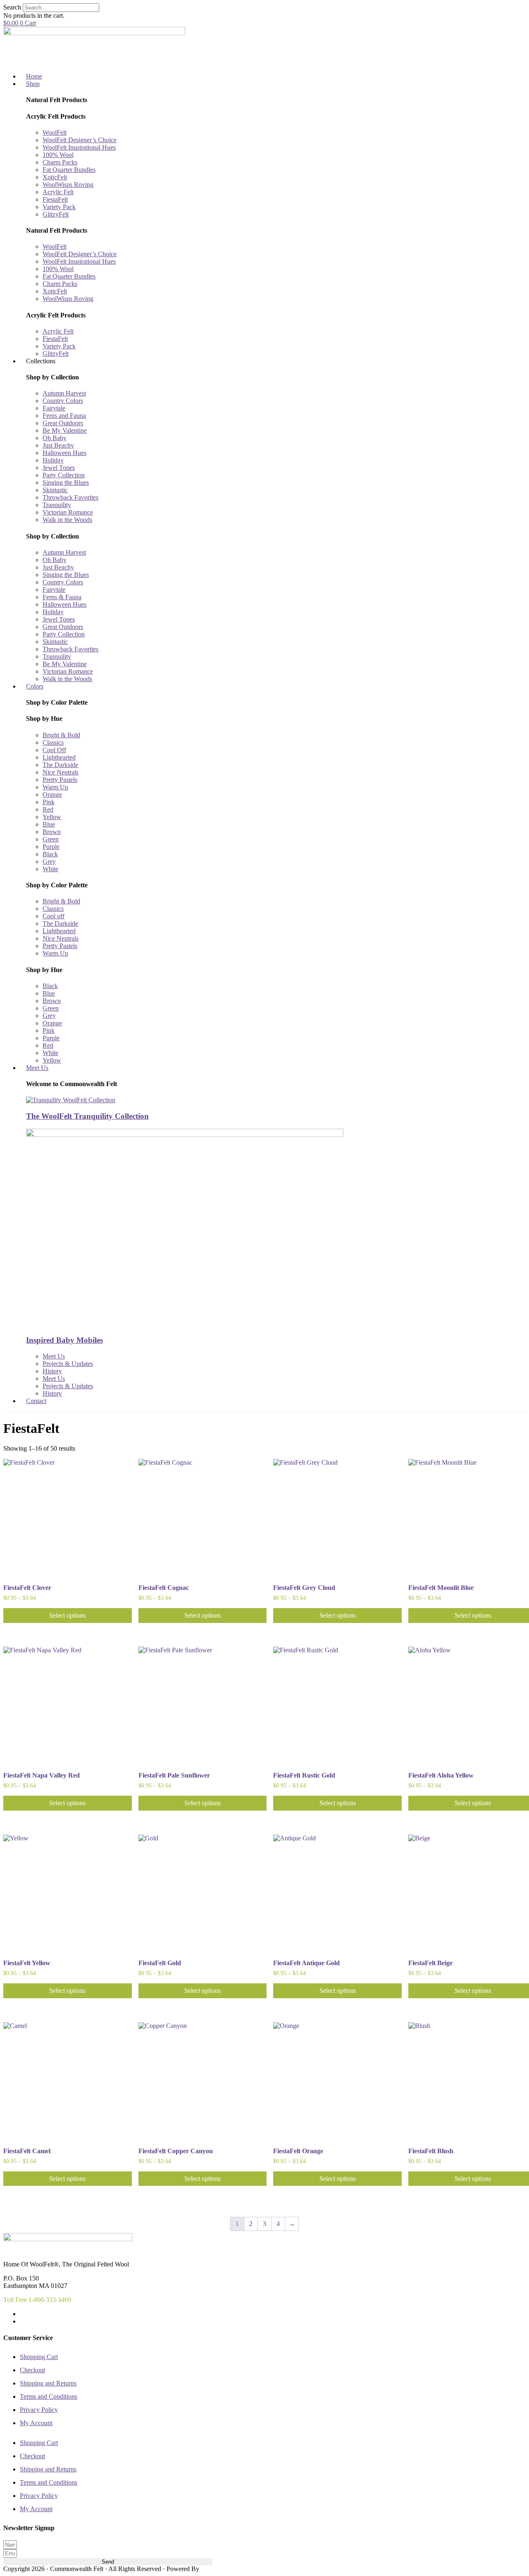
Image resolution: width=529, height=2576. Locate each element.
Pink (49, 802)
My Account (36, 2423)
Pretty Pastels (60, 780)
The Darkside (60, 765)
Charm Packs (60, 162)
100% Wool (58, 155)
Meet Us (54, 1356)
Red (48, 809)
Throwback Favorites (70, 497)
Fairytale (54, 408)
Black (50, 854)
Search (12, 7)
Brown (52, 832)
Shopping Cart (39, 2357)
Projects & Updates (68, 1364)
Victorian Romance (68, 512)
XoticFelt (55, 177)
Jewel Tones (59, 468)
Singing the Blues (66, 483)
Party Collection (64, 475)
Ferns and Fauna (64, 416)
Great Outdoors (63, 423)
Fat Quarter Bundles (69, 170)
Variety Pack (59, 207)
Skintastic (55, 490)
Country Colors (63, 401)
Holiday (53, 460)
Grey (49, 861)
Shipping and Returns (48, 2383)
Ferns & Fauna (62, 597)
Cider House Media (220, 2569)
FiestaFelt (55, 199)
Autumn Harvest (64, 393)
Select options (67, 1615)
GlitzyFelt (56, 214)
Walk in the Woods (67, 520)
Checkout (32, 2370)
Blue (49, 824)
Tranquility (57, 505)
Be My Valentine (65, 430)
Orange (52, 795)
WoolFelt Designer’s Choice (80, 140)
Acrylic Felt (58, 192)
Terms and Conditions (49, 2396)
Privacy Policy (39, 2410)
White (50, 869)
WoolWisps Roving (68, 185)
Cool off (54, 916)
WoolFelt (55, 132)
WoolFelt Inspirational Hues (79, 147)
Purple (51, 847)
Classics (53, 742)
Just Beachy (58, 445)
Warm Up (55, 787)
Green (51, 839)
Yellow (52, 817)
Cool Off (54, 750)
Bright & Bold (61, 735)
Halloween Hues (64, 453)
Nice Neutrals (61, 772)
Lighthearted (59, 757)
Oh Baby (55, 438)
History (52, 1371)
